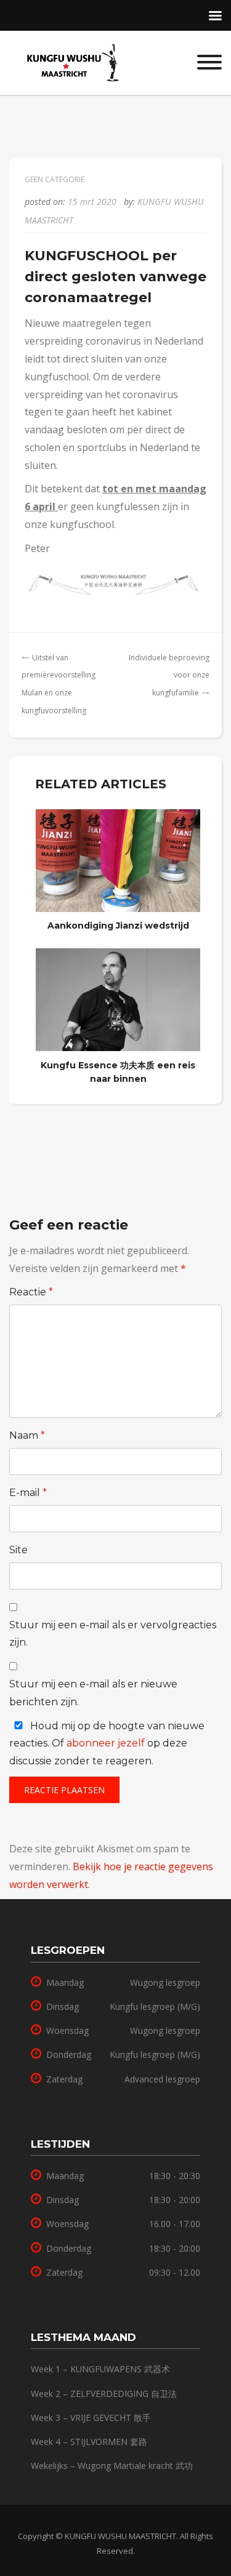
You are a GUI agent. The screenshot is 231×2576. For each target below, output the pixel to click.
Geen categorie (55, 179)
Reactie (31, 1292)
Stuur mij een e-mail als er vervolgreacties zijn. (113, 1634)
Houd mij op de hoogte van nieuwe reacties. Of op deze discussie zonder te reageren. (107, 1744)
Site (18, 1550)
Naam (27, 1435)
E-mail (28, 1493)
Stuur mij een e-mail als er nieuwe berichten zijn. (93, 1693)
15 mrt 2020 (92, 202)
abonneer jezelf (106, 1743)
